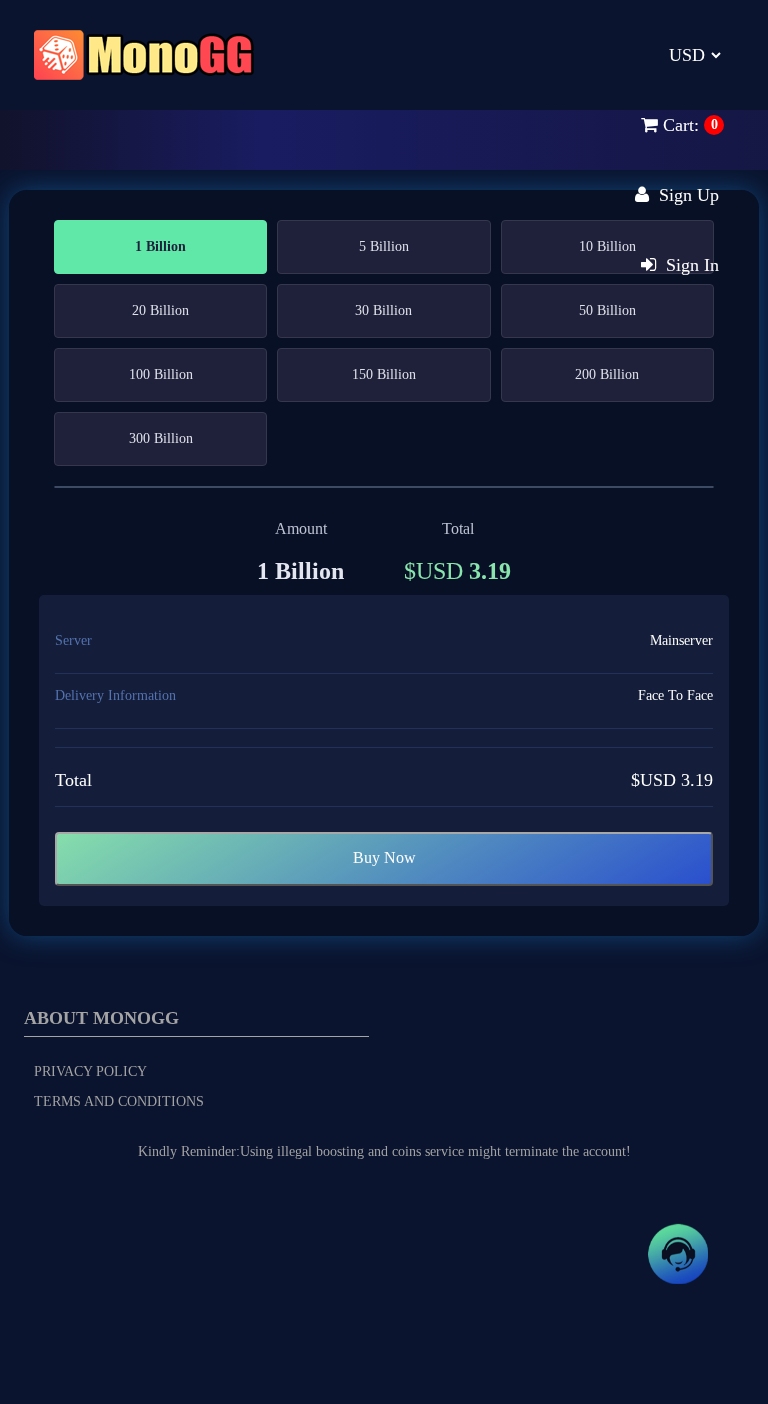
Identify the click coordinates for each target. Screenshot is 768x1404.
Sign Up (684, 195)
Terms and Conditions (119, 1101)
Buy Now (384, 857)
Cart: (678, 125)
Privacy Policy (90, 1071)
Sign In (687, 265)
